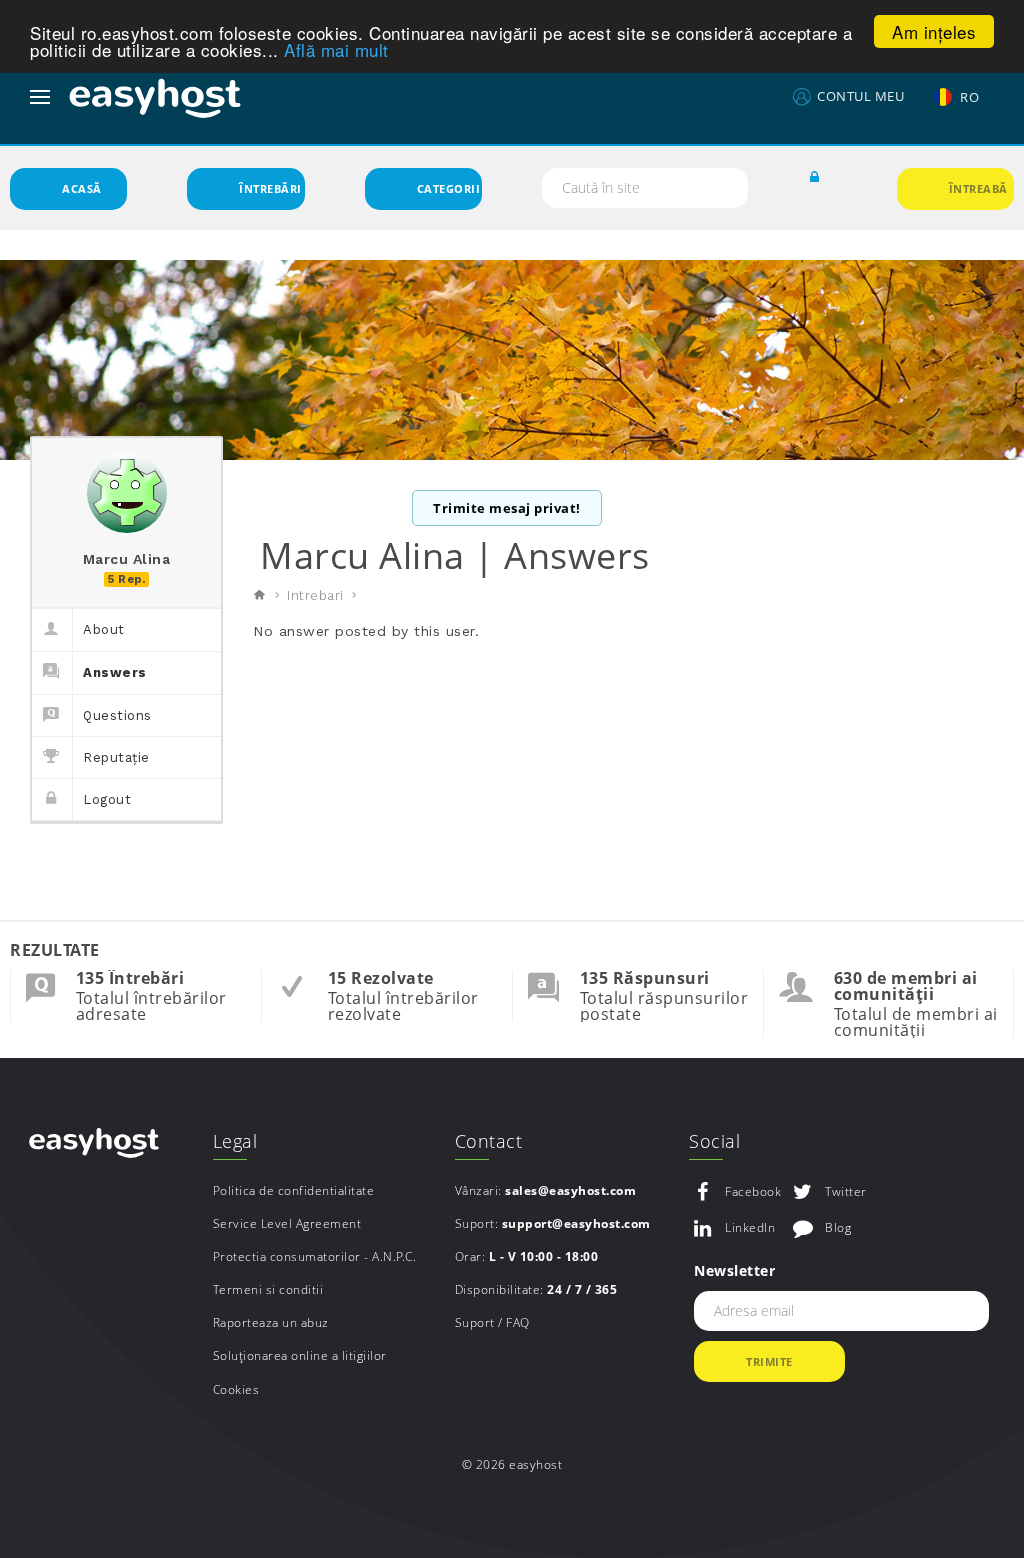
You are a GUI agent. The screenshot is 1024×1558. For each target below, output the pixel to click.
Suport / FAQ (492, 1322)
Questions (117, 715)
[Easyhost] (155, 97)
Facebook (753, 1191)
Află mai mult (336, 49)
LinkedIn (750, 1227)
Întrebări (270, 188)
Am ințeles (934, 31)
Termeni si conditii (268, 1289)
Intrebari (315, 595)
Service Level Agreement (287, 1223)
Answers (115, 672)
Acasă (82, 188)
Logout (107, 799)
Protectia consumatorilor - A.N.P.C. (315, 1256)
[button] (815, 178)
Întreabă (978, 188)
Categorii (449, 188)
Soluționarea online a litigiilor (300, 1355)
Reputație (116, 757)
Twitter (846, 1191)
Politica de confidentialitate (294, 1190)
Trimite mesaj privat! (507, 508)
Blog (838, 1227)
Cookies (236, 1389)
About (104, 629)
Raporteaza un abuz (271, 1322)
